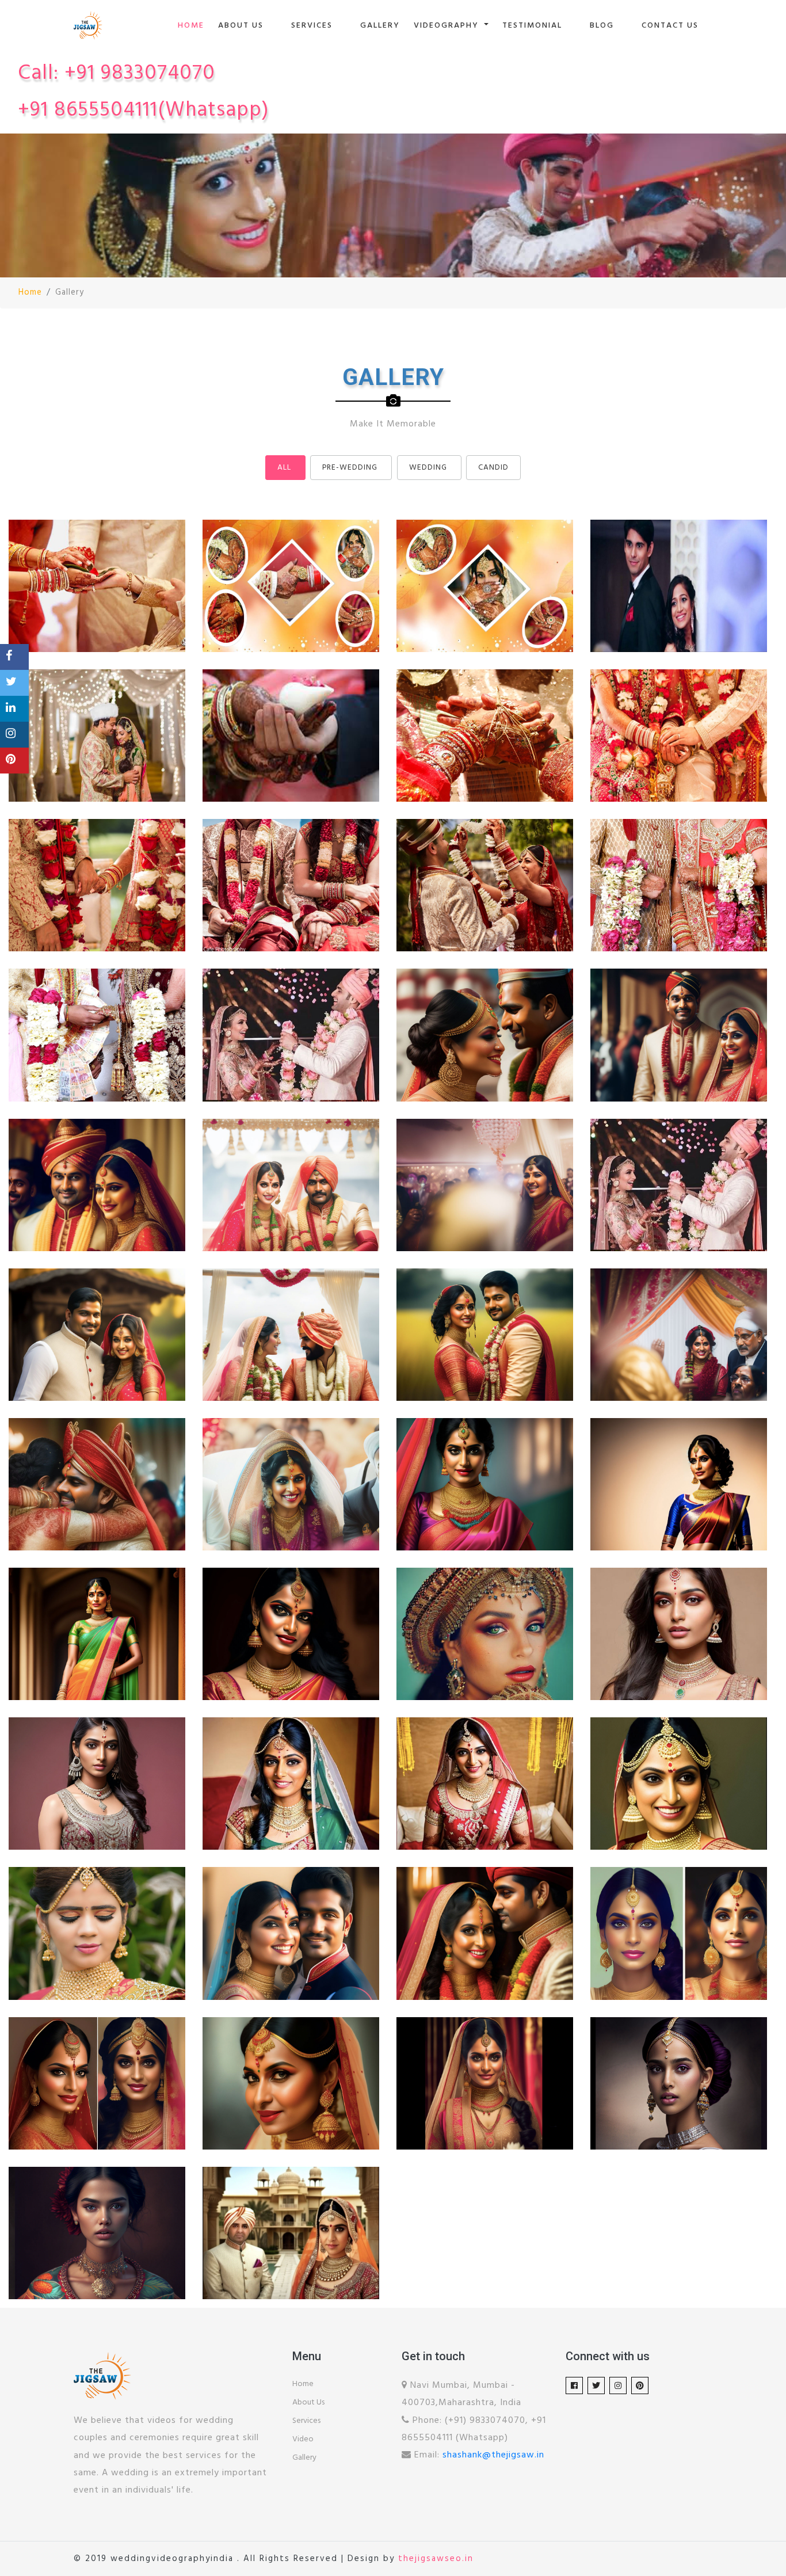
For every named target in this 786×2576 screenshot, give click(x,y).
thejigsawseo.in (436, 2559)
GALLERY (380, 26)
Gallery (304, 2458)
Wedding (428, 468)
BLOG (602, 26)
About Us (308, 2402)
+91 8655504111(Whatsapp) (144, 110)
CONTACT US (670, 26)
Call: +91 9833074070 (117, 74)
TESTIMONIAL (532, 26)
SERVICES (312, 26)
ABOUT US (241, 26)
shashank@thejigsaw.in (493, 2455)
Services (306, 2421)
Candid (493, 468)
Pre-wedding (350, 468)
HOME (191, 26)
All (284, 468)
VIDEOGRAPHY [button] (448, 26)
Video (303, 2439)
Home (30, 293)
